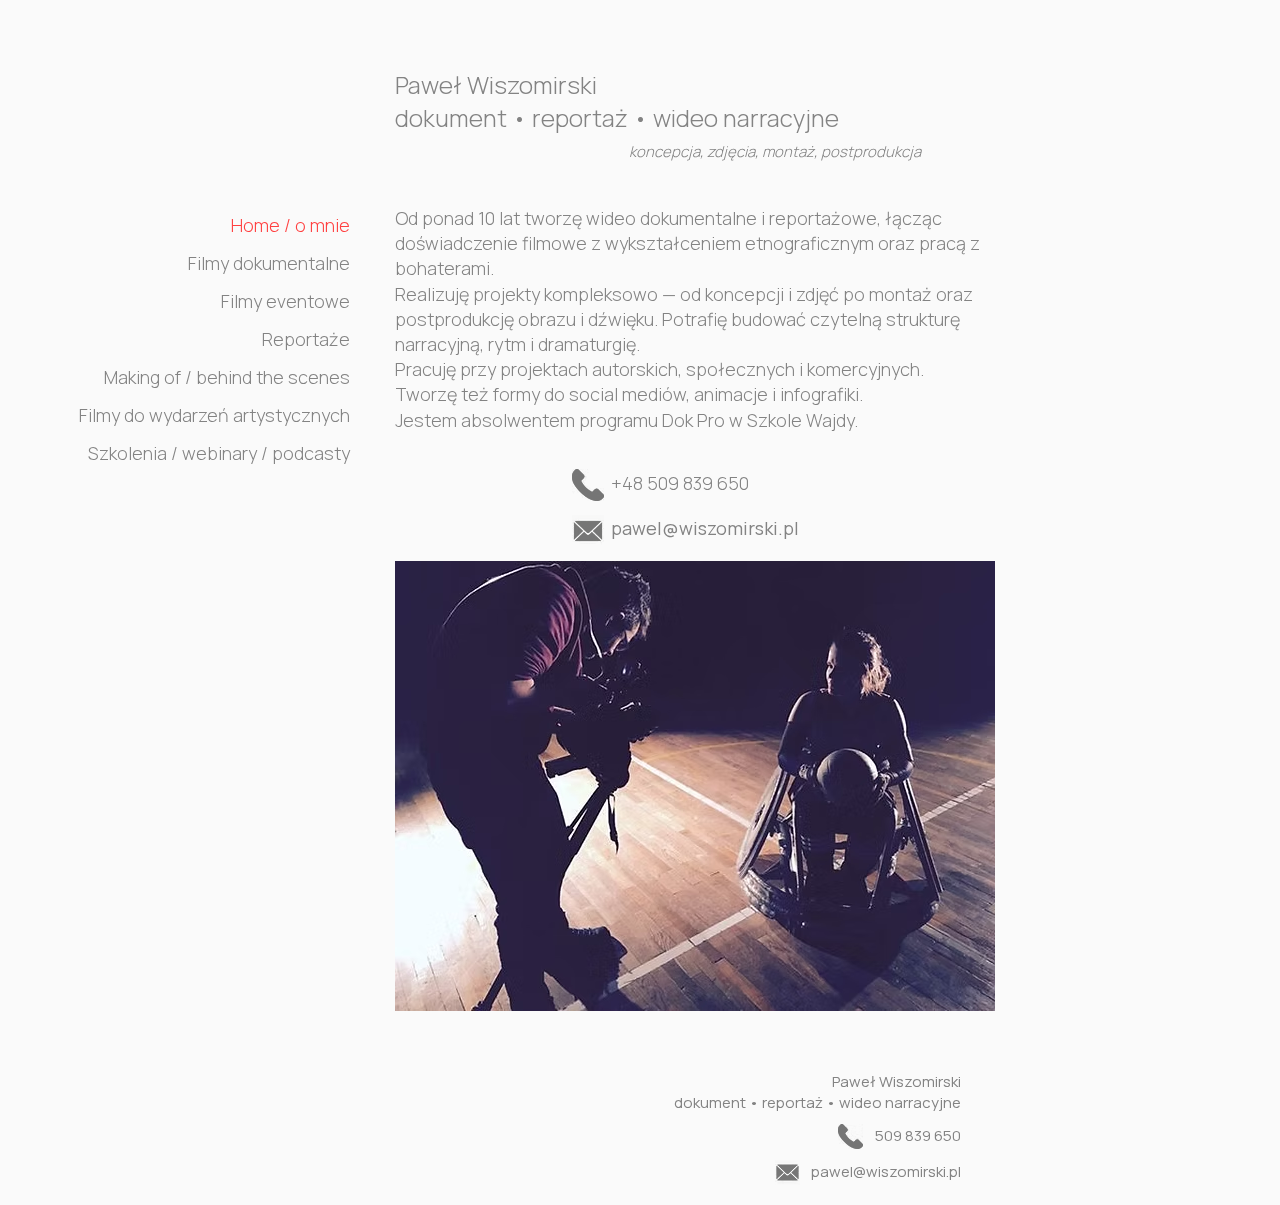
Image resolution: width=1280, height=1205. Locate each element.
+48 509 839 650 (680, 483)
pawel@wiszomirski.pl (705, 528)
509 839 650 (918, 1135)
